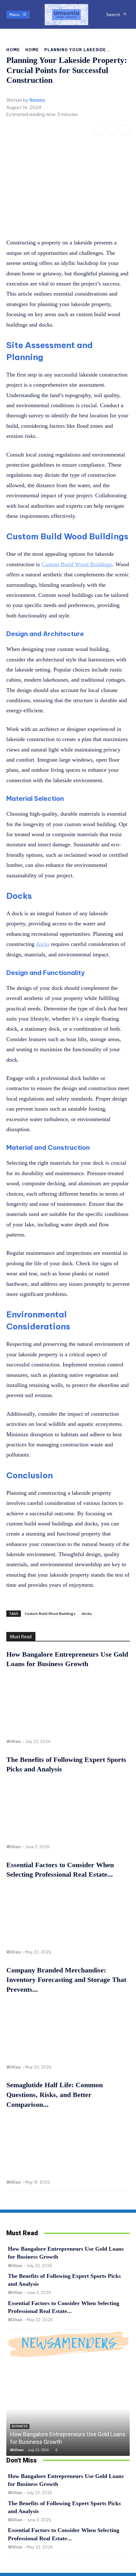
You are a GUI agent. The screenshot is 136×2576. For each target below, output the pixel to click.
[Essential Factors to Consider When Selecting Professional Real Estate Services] (68, 1915)
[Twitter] (124, 130)
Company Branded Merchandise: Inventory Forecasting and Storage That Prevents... (66, 1980)
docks (87, 1613)
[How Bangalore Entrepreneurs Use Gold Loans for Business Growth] (68, 1705)
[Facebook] (99, 130)
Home (13, 50)
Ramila (37, 100)
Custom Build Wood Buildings (50, 1613)
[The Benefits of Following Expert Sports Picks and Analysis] (68, 1810)
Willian (14, 1742)
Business (20, 2426)
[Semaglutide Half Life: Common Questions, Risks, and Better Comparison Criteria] (68, 2146)
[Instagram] (111, 130)
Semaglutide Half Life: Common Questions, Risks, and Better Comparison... (55, 2095)
